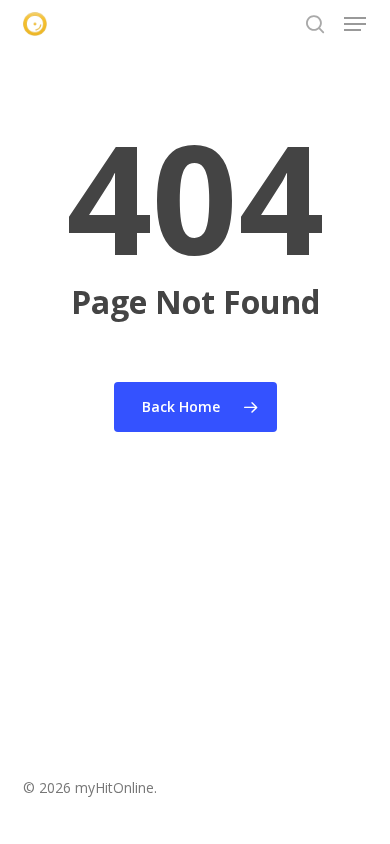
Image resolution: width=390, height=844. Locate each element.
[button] (355, 24)
